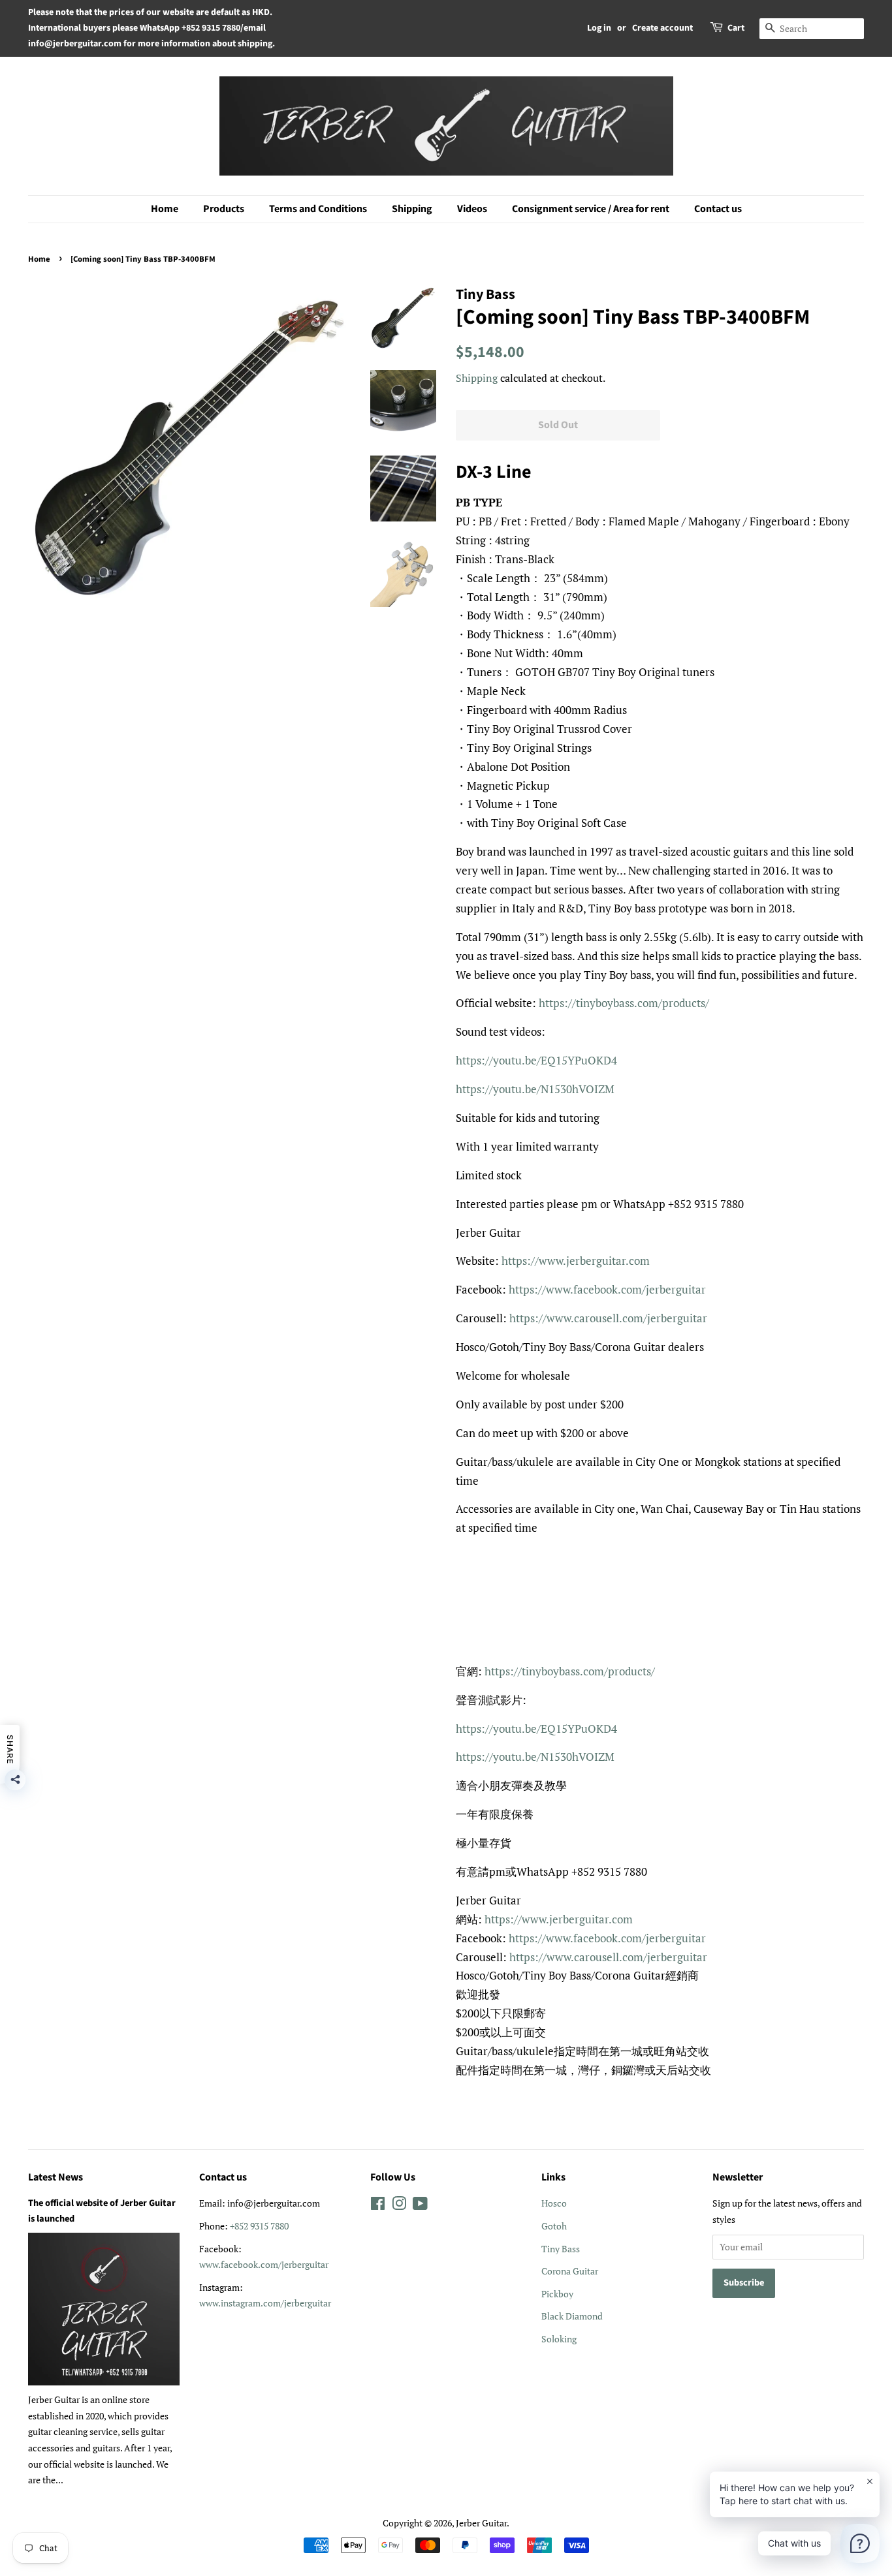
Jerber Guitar (481, 2523)
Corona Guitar (570, 2271)
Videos (472, 209)
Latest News (56, 2177)
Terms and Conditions (318, 209)
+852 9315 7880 (259, 2226)
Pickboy (557, 2294)
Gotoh (554, 2226)
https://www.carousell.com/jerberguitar (608, 1318)
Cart (736, 28)
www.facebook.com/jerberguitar (264, 2264)
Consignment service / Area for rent (591, 209)
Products (224, 209)
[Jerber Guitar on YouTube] (420, 2206)
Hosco (554, 2203)
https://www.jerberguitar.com (576, 1261)
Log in (599, 28)
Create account (662, 28)
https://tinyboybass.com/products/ (624, 1003)
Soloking (559, 2339)
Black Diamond (572, 2316)
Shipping (412, 209)
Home (165, 209)
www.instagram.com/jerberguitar (265, 2303)
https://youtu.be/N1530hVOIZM (535, 1089)
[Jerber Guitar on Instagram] (399, 2206)
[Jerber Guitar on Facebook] (378, 2206)
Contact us (718, 209)
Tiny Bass (561, 2249)
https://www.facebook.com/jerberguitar (607, 1289)
